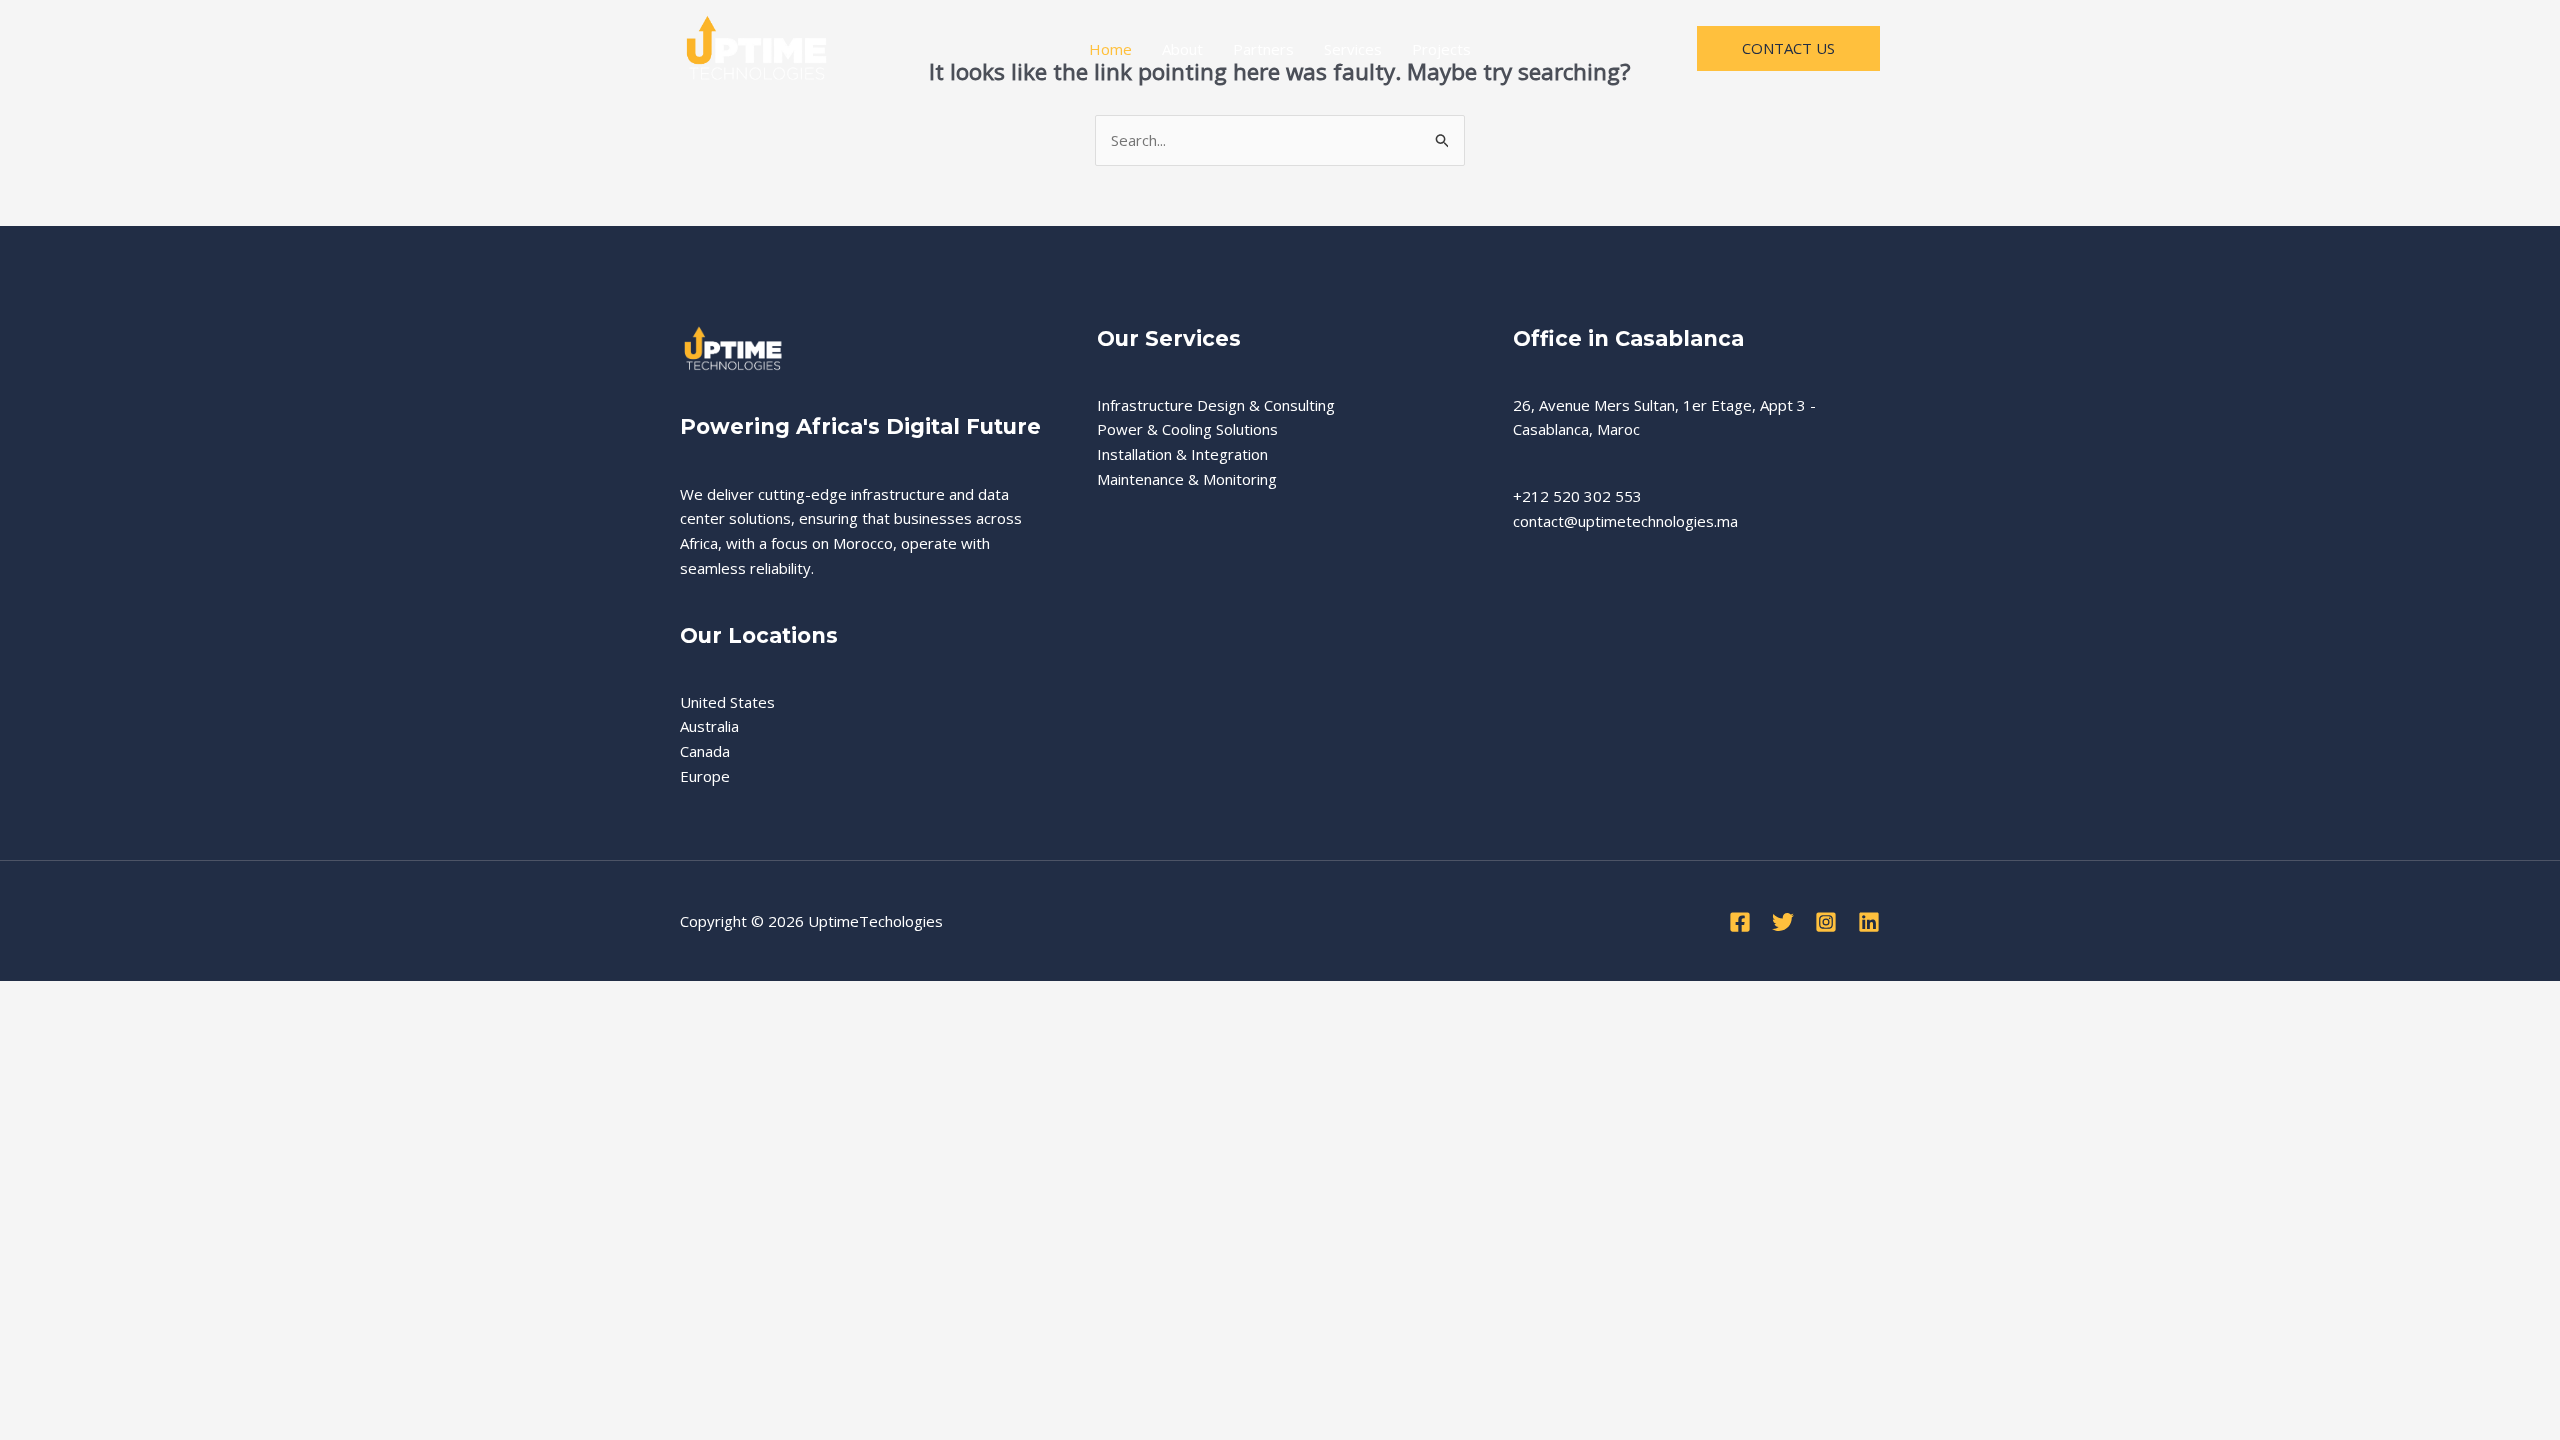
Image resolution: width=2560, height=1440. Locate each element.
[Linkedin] (1869, 922)
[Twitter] (1783, 922)
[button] (1788, 48)
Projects (1441, 49)
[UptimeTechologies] (755, 47)
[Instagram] (1826, 922)
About (1182, 49)
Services (1353, 49)
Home (1110, 49)
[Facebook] (1740, 922)
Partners (1263, 49)
